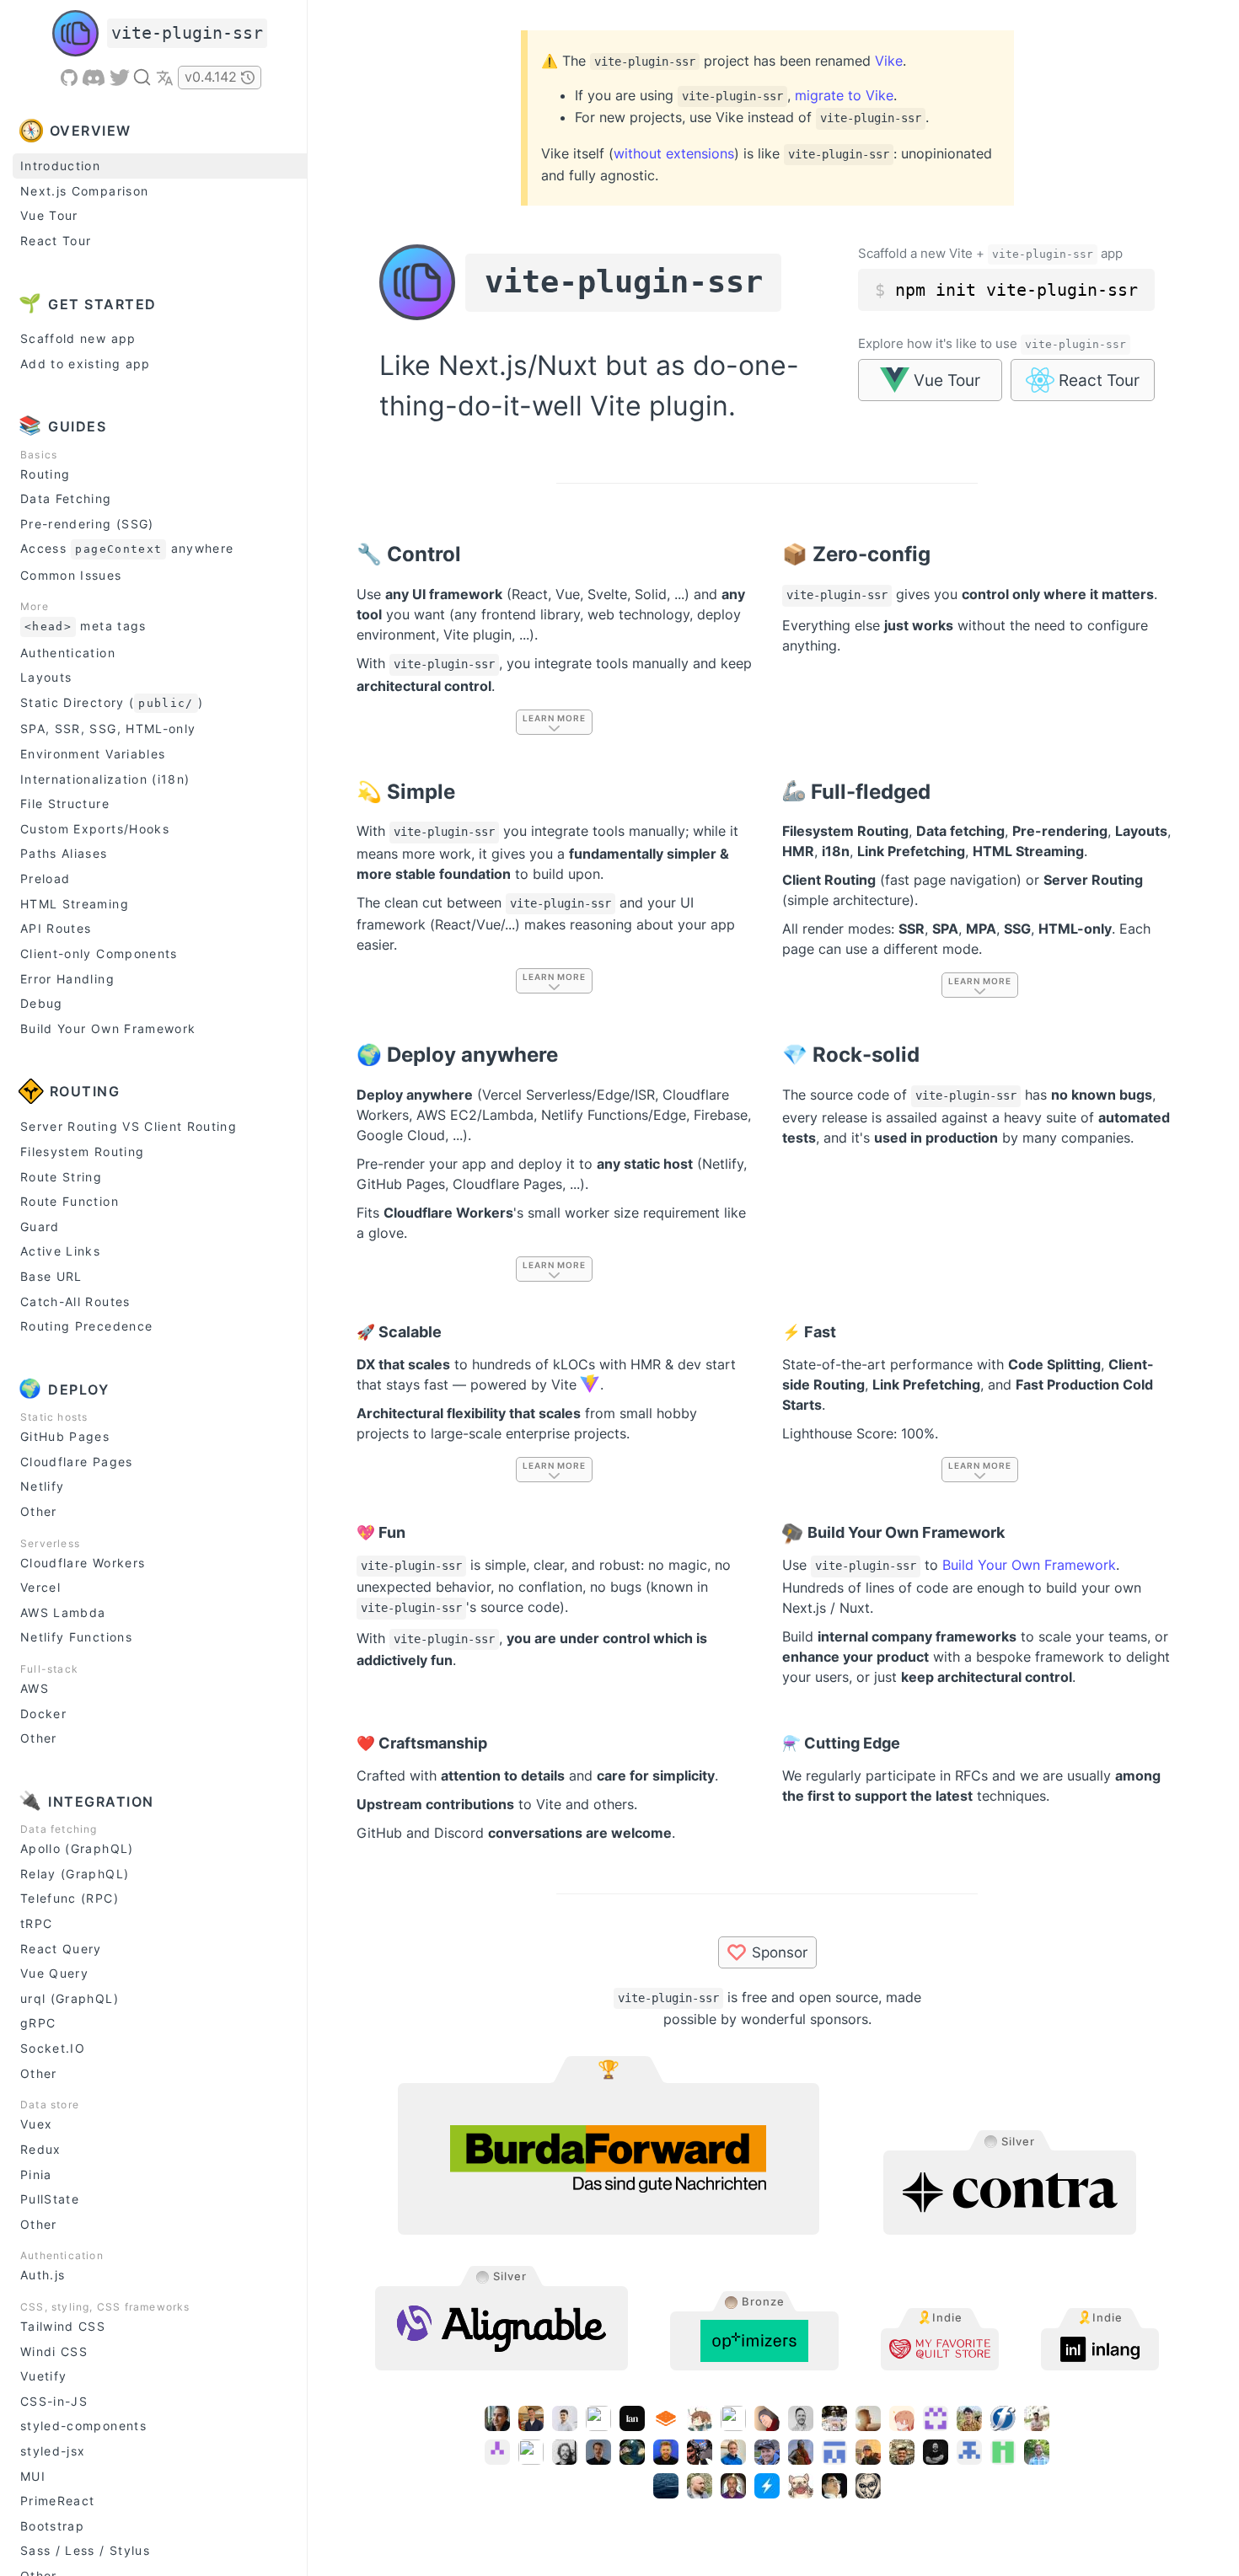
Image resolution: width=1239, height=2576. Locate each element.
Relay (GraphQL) (75, 1874)
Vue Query (54, 1973)
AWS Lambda (63, 1612)
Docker (43, 1714)
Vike (889, 61)
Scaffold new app (78, 338)
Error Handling (67, 979)
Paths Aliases (64, 853)
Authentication (68, 653)
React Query (61, 1949)
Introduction (60, 166)
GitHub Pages (65, 1436)
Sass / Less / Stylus (85, 2550)
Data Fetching (66, 498)
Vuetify (43, 2376)
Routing (45, 474)
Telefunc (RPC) (70, 1898)
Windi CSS (54, 2351)
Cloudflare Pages (77, 1462)
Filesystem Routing (82, 1151)
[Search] (142, 77)
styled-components (83, 2426)
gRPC (38, 2023)
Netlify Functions (76, 1637)
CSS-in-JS (54, 2401)
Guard (40, 1226)
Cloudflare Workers (83, 1563)
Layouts (46, 677)
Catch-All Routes (75, 1301)
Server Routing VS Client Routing (129, 1126)
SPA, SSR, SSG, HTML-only (108, 728)
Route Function (70, 1201)
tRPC (36, 1923)
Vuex (36, 2124)
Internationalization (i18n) (105, 779)
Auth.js (43, 2275)
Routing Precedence (86, 1326)
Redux (41, 2149)
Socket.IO (53, 2048)
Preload (45, 878)
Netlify (42, 1486)
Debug (42, 1003)
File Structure (65, 803)
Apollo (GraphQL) (77, 1848)
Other (39, 1511)
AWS (35, 1688)
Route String (61, 1177)
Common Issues (71, 575)
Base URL (51, 1276)
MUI (33, 2476)
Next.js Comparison (84, 191)
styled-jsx (53, 2451)
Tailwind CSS (63, 2326)
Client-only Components (99, 953)
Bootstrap (52, 2526)
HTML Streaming (75, 904)
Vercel (40, 1587)
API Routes (56, 928)
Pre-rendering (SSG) (87, 524)
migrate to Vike (844, 95)
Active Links (60, 1251)
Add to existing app (86, 364)
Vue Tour (49, 215)
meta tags (86, 626)
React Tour (56, 241)
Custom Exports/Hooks (95, 829)
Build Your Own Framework (108, 1028)
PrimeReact (58, 2501)
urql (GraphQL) (70, 1998)
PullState (50, 2199)
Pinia (36, 2174)
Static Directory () (112, 702)
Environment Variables (93, 754)
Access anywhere (127, 548)
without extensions (674, 153)
